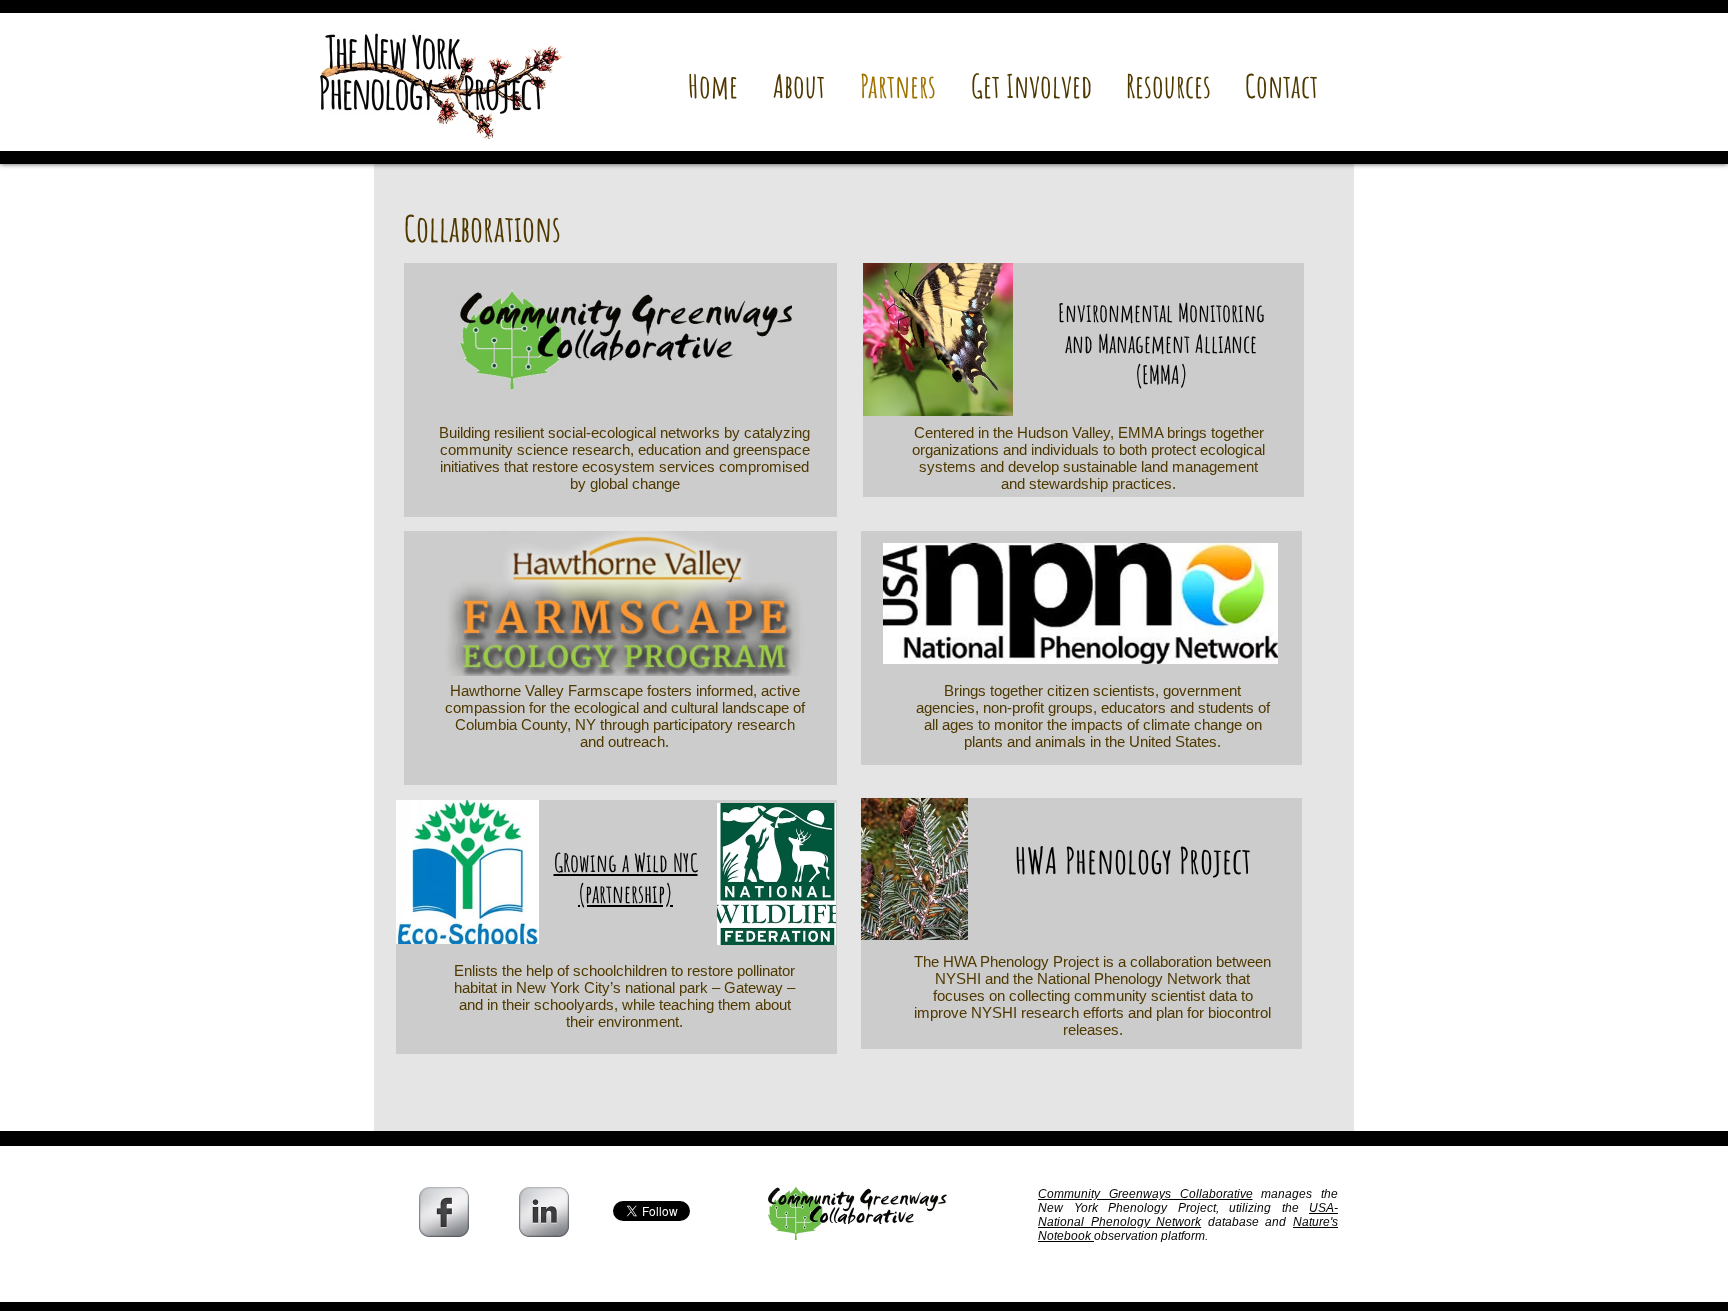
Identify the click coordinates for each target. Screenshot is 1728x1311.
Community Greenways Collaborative (1145, 1194)
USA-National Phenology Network (1188, 1215)
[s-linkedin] (544, 1212)
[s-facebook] (444, 1212)
